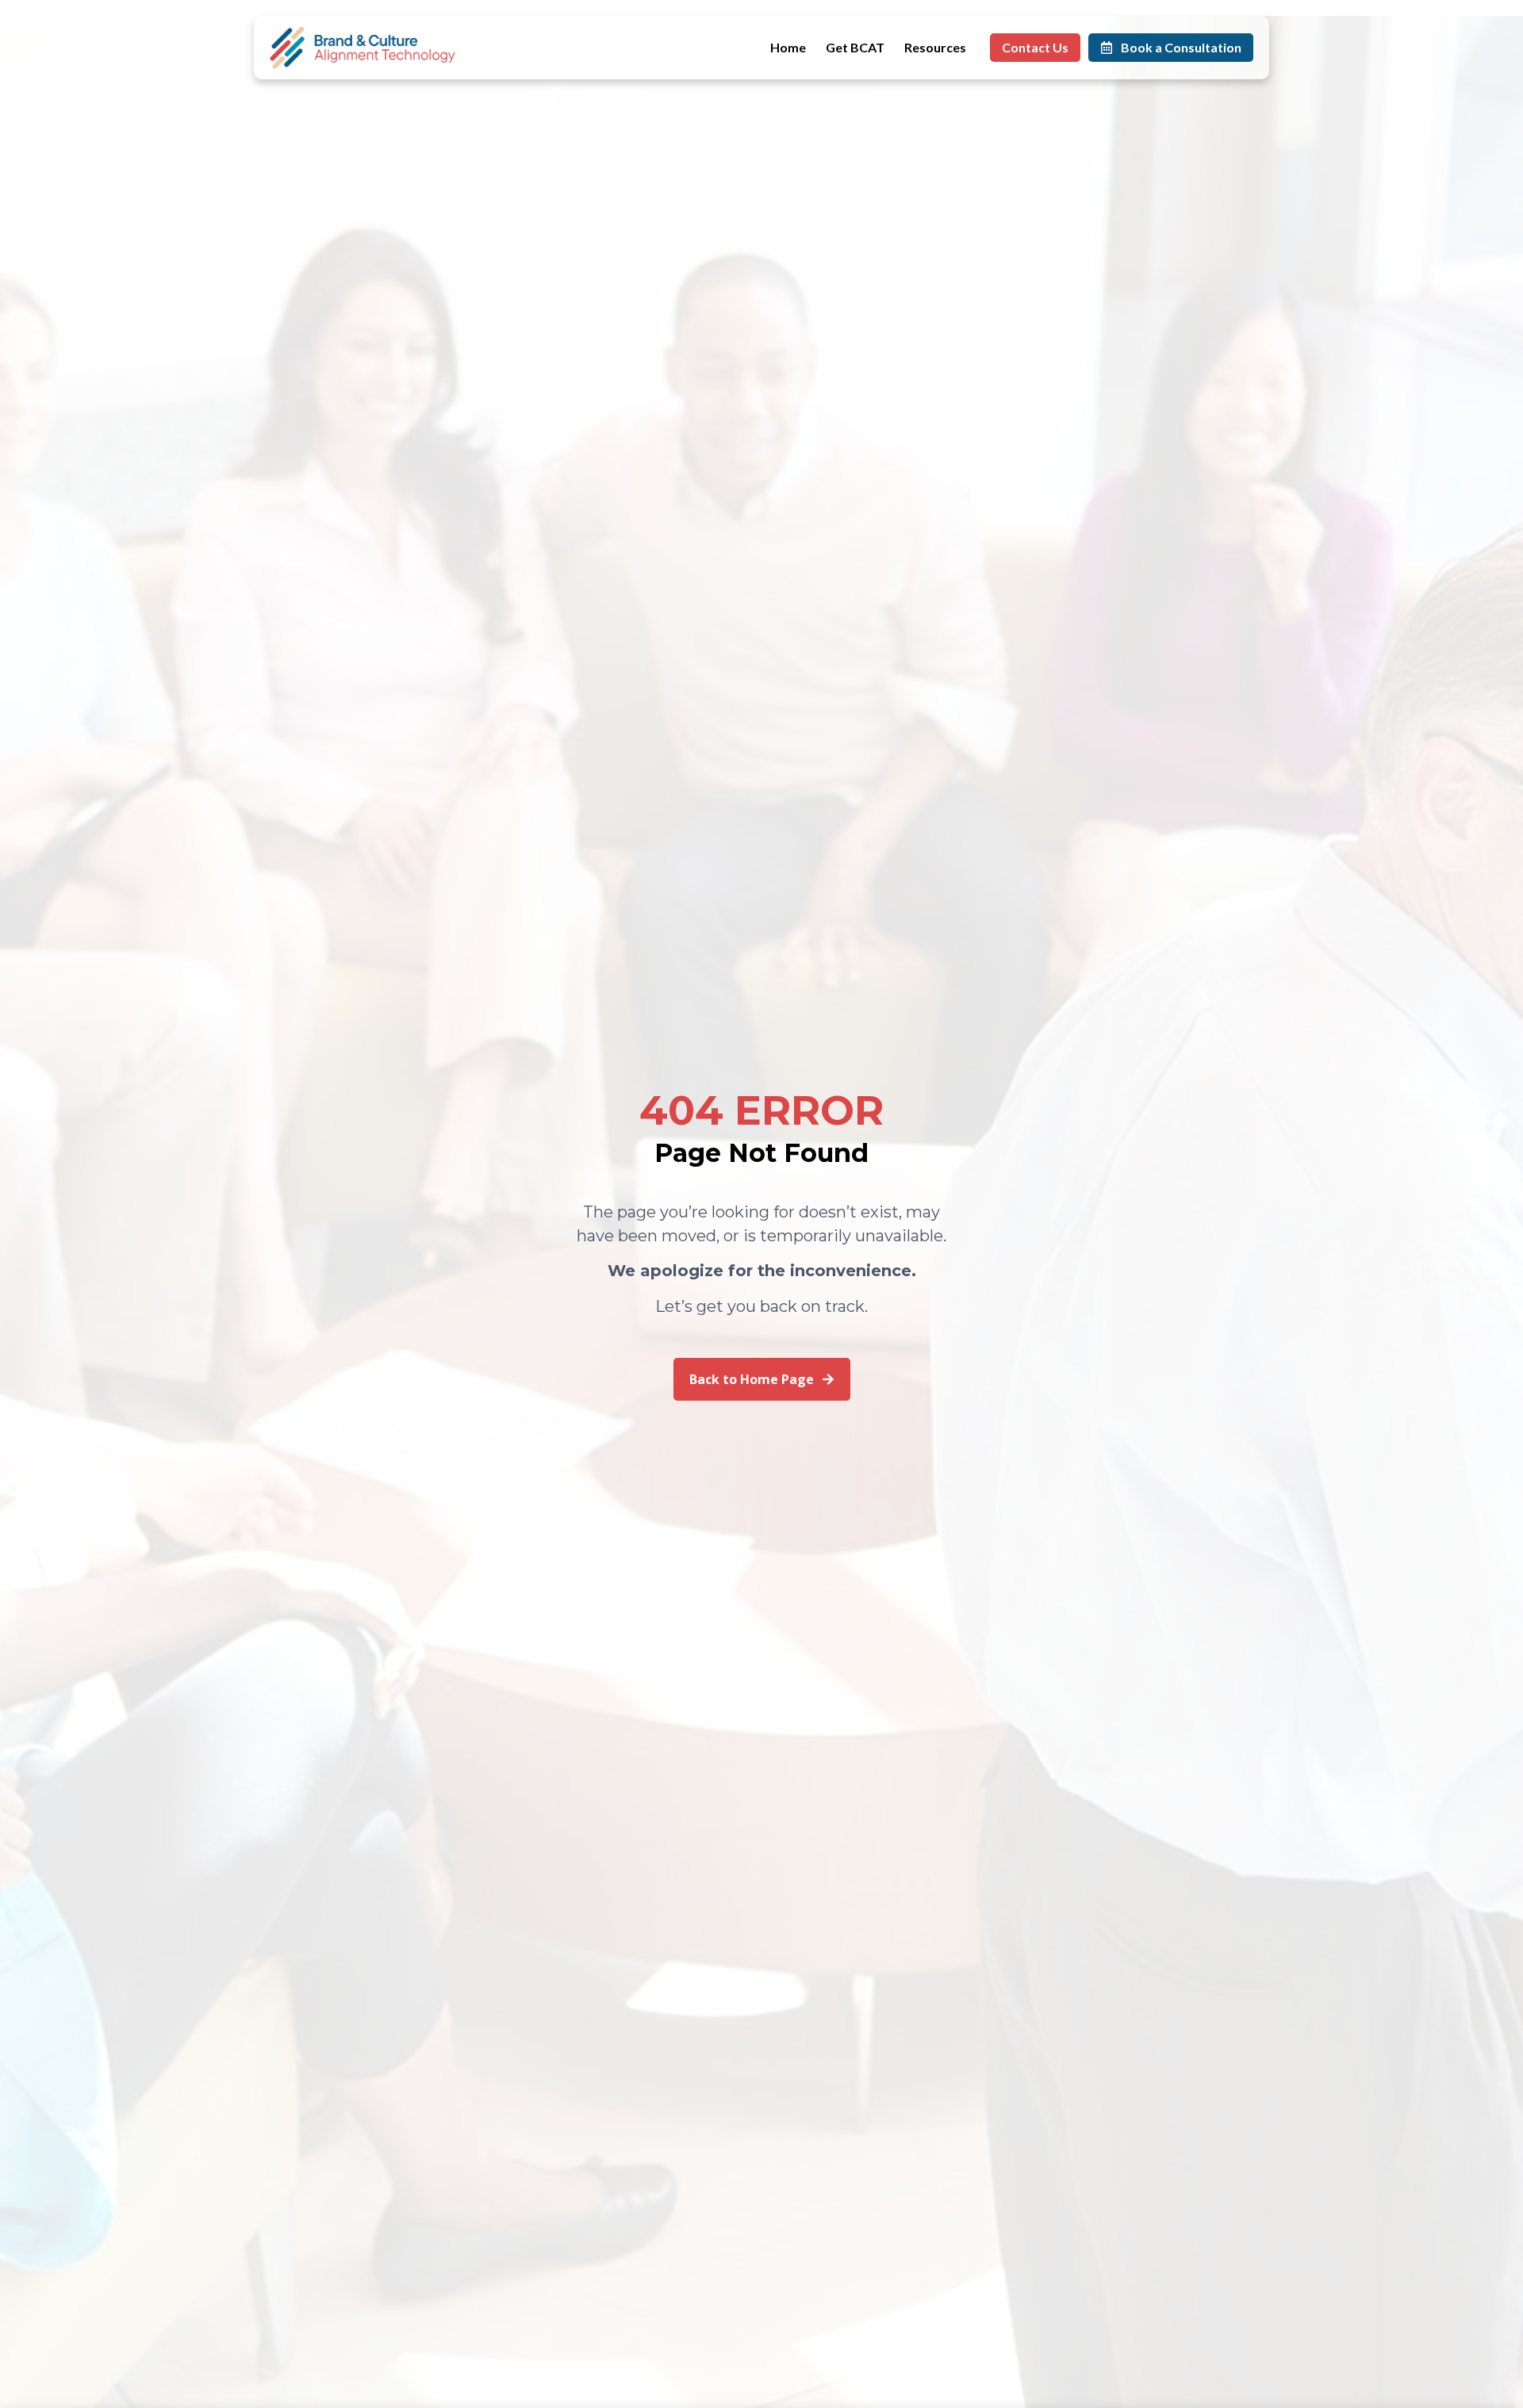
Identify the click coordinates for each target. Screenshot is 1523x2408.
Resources (935, 47)
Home (788, 47)
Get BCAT (855, 47)
